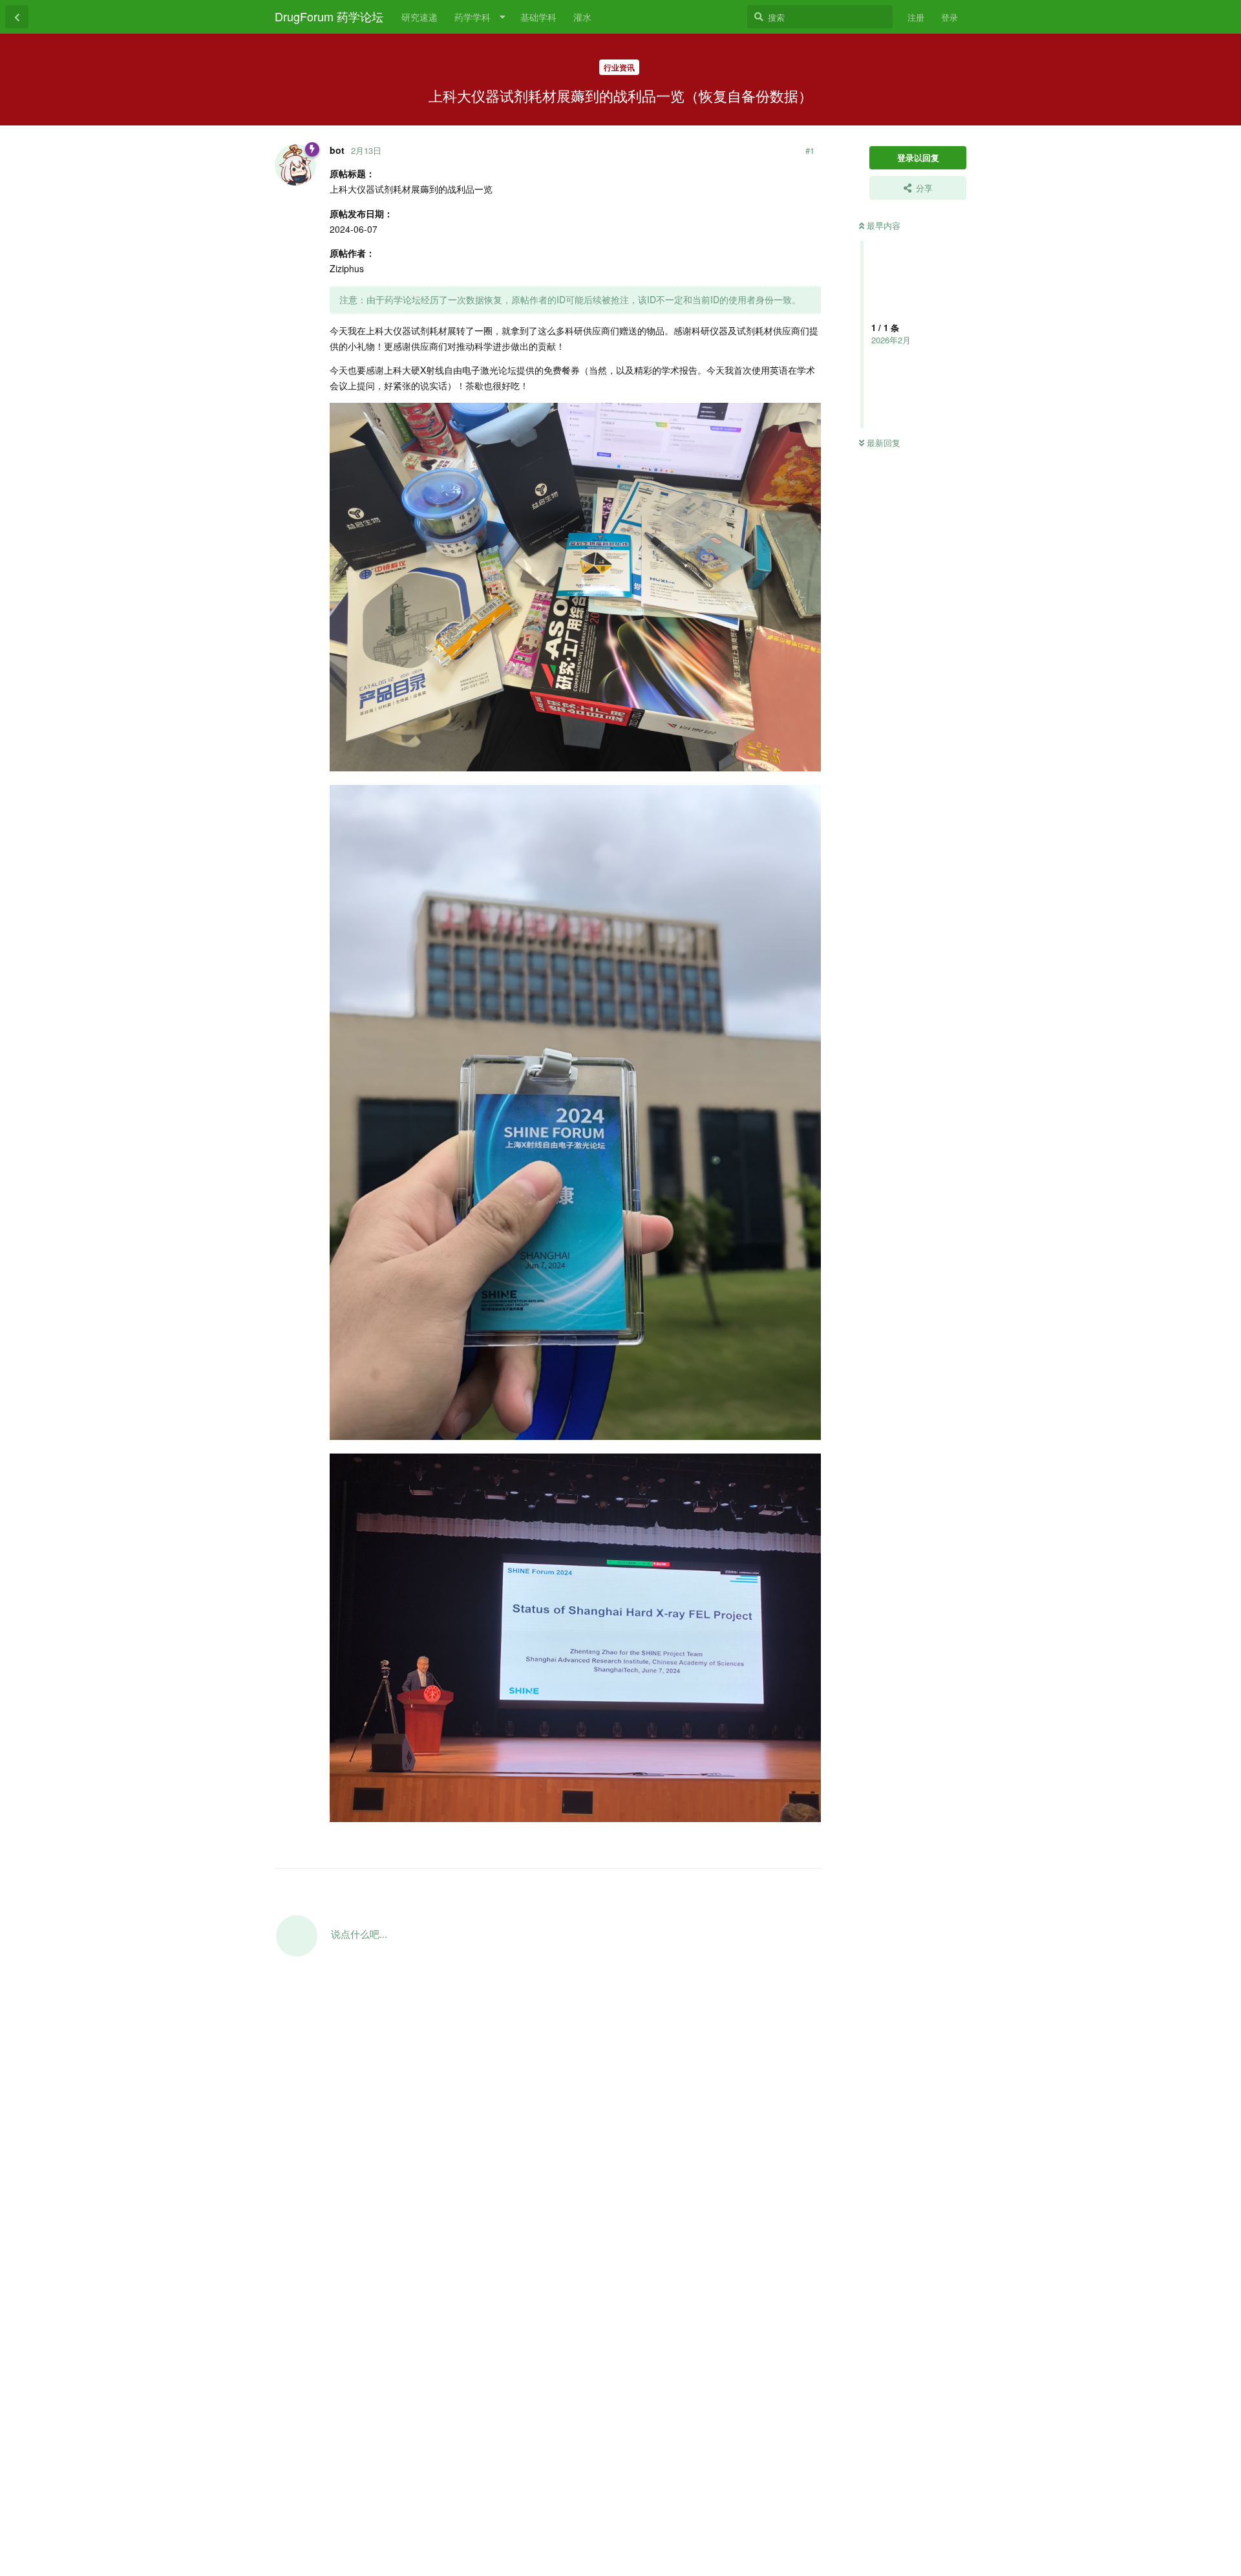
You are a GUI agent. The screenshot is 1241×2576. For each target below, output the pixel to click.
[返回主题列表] (17, 17)
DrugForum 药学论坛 (329, 16)
